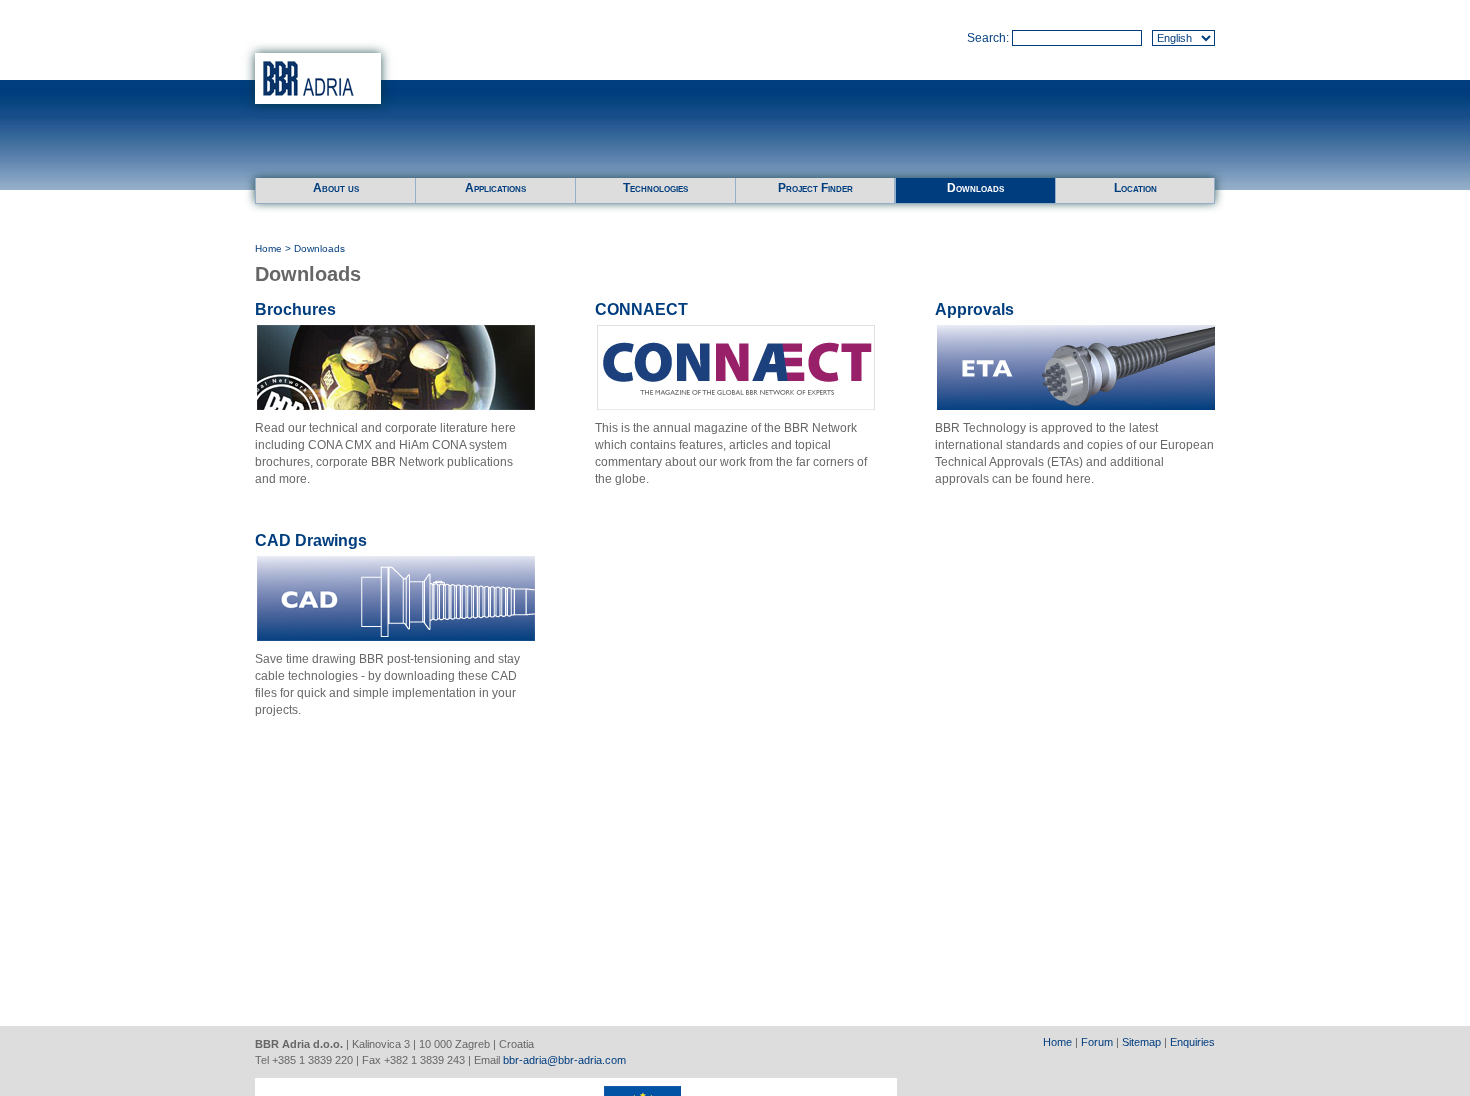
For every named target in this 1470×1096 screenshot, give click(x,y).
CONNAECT (641, 309)
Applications (495, 188)
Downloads (975, 188)
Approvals (974, 309)
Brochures (295, 309)
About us (336, 188)
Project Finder (815, 188)
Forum (1097, 1042)
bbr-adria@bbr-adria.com (564, 1060)
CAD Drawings (311, 540)
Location (1135, 188)
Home (268, 248)
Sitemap (1141, 1042)
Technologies (655, 188)
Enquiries (1192, 1042)
